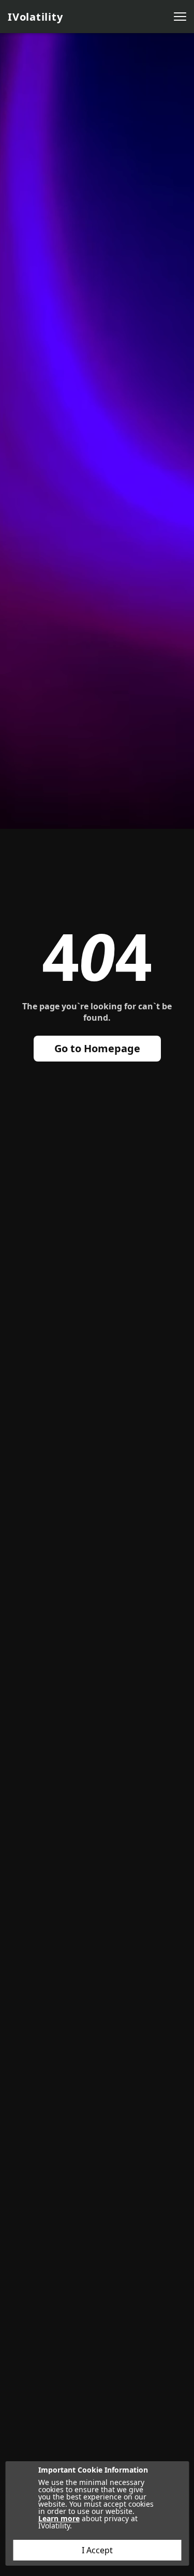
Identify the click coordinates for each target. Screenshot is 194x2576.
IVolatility (35, 17)
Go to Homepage (97, 1048)
